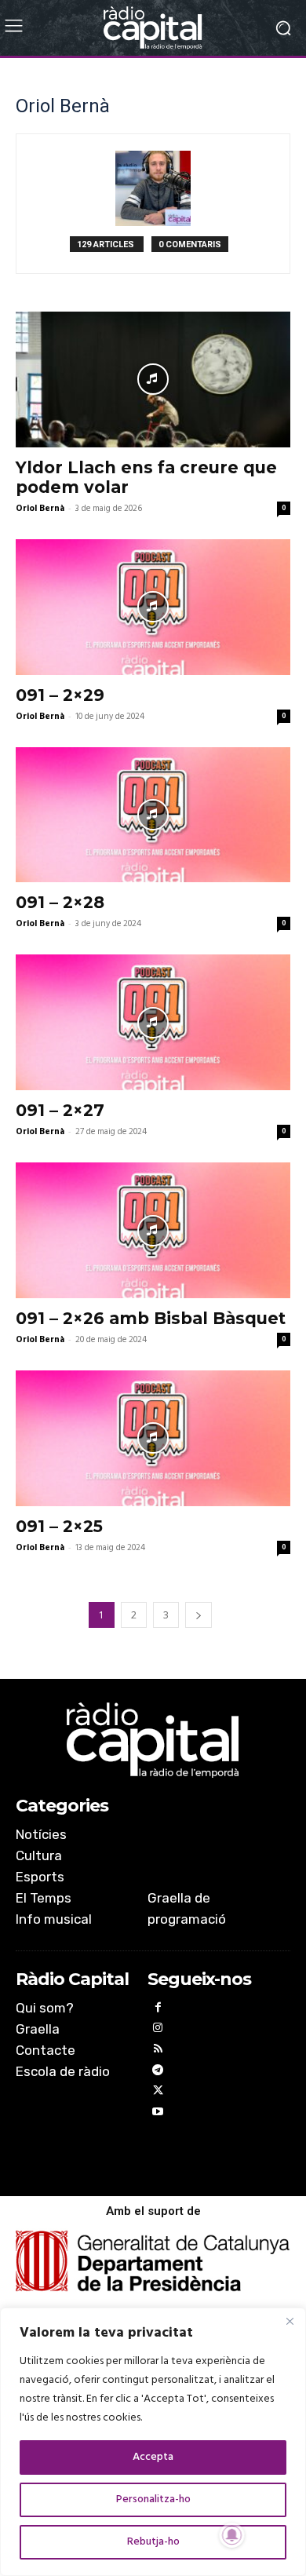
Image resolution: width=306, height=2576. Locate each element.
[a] (153, 1740)
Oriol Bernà (40, 509)
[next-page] (199, 1615)
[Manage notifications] (232, 2535)
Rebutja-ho (153, 2542)
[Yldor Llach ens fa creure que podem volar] (153, 379)
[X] (158, 2093)
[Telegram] (158, 2072)
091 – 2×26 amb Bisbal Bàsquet (151, 1318)
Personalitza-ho (153, 2499)
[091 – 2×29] (153, 607)
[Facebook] (158, 2010)
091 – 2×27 (60, 1110)
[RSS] (158, 2051)
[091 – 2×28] (153, 815)
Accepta (153, 2457)
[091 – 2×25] (153, 1438)
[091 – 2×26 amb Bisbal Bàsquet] (153, 1230)
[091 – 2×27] (153, 1022)
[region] (153, 2442)
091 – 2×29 (60, 695)
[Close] (290, 2321)
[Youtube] (158, 2114)
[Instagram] (158, 2030)
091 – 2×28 (60, 902)
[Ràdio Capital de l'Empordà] (153, 28)
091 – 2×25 (59, 1526)
